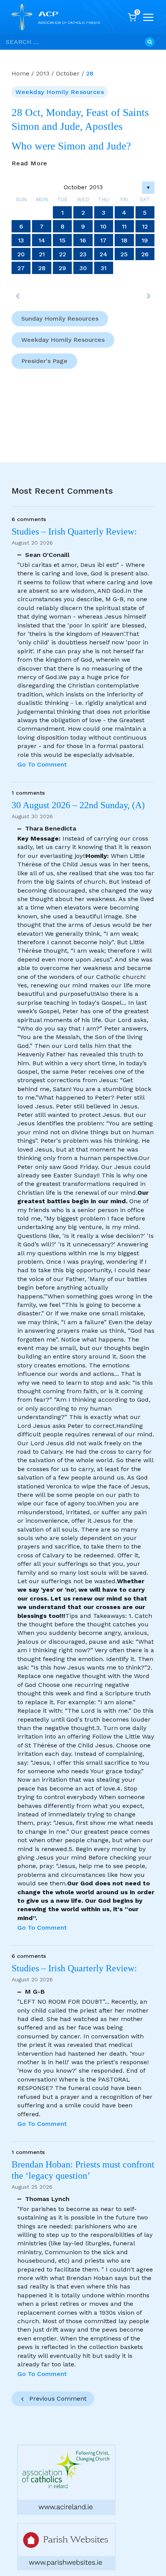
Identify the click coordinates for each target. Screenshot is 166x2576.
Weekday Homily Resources (60, 92)
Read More (30, 163)
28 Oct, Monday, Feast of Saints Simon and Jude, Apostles (80, 119)
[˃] (148, 296)
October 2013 (83, 187)
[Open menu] (148, 17)
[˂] (18, 296)
